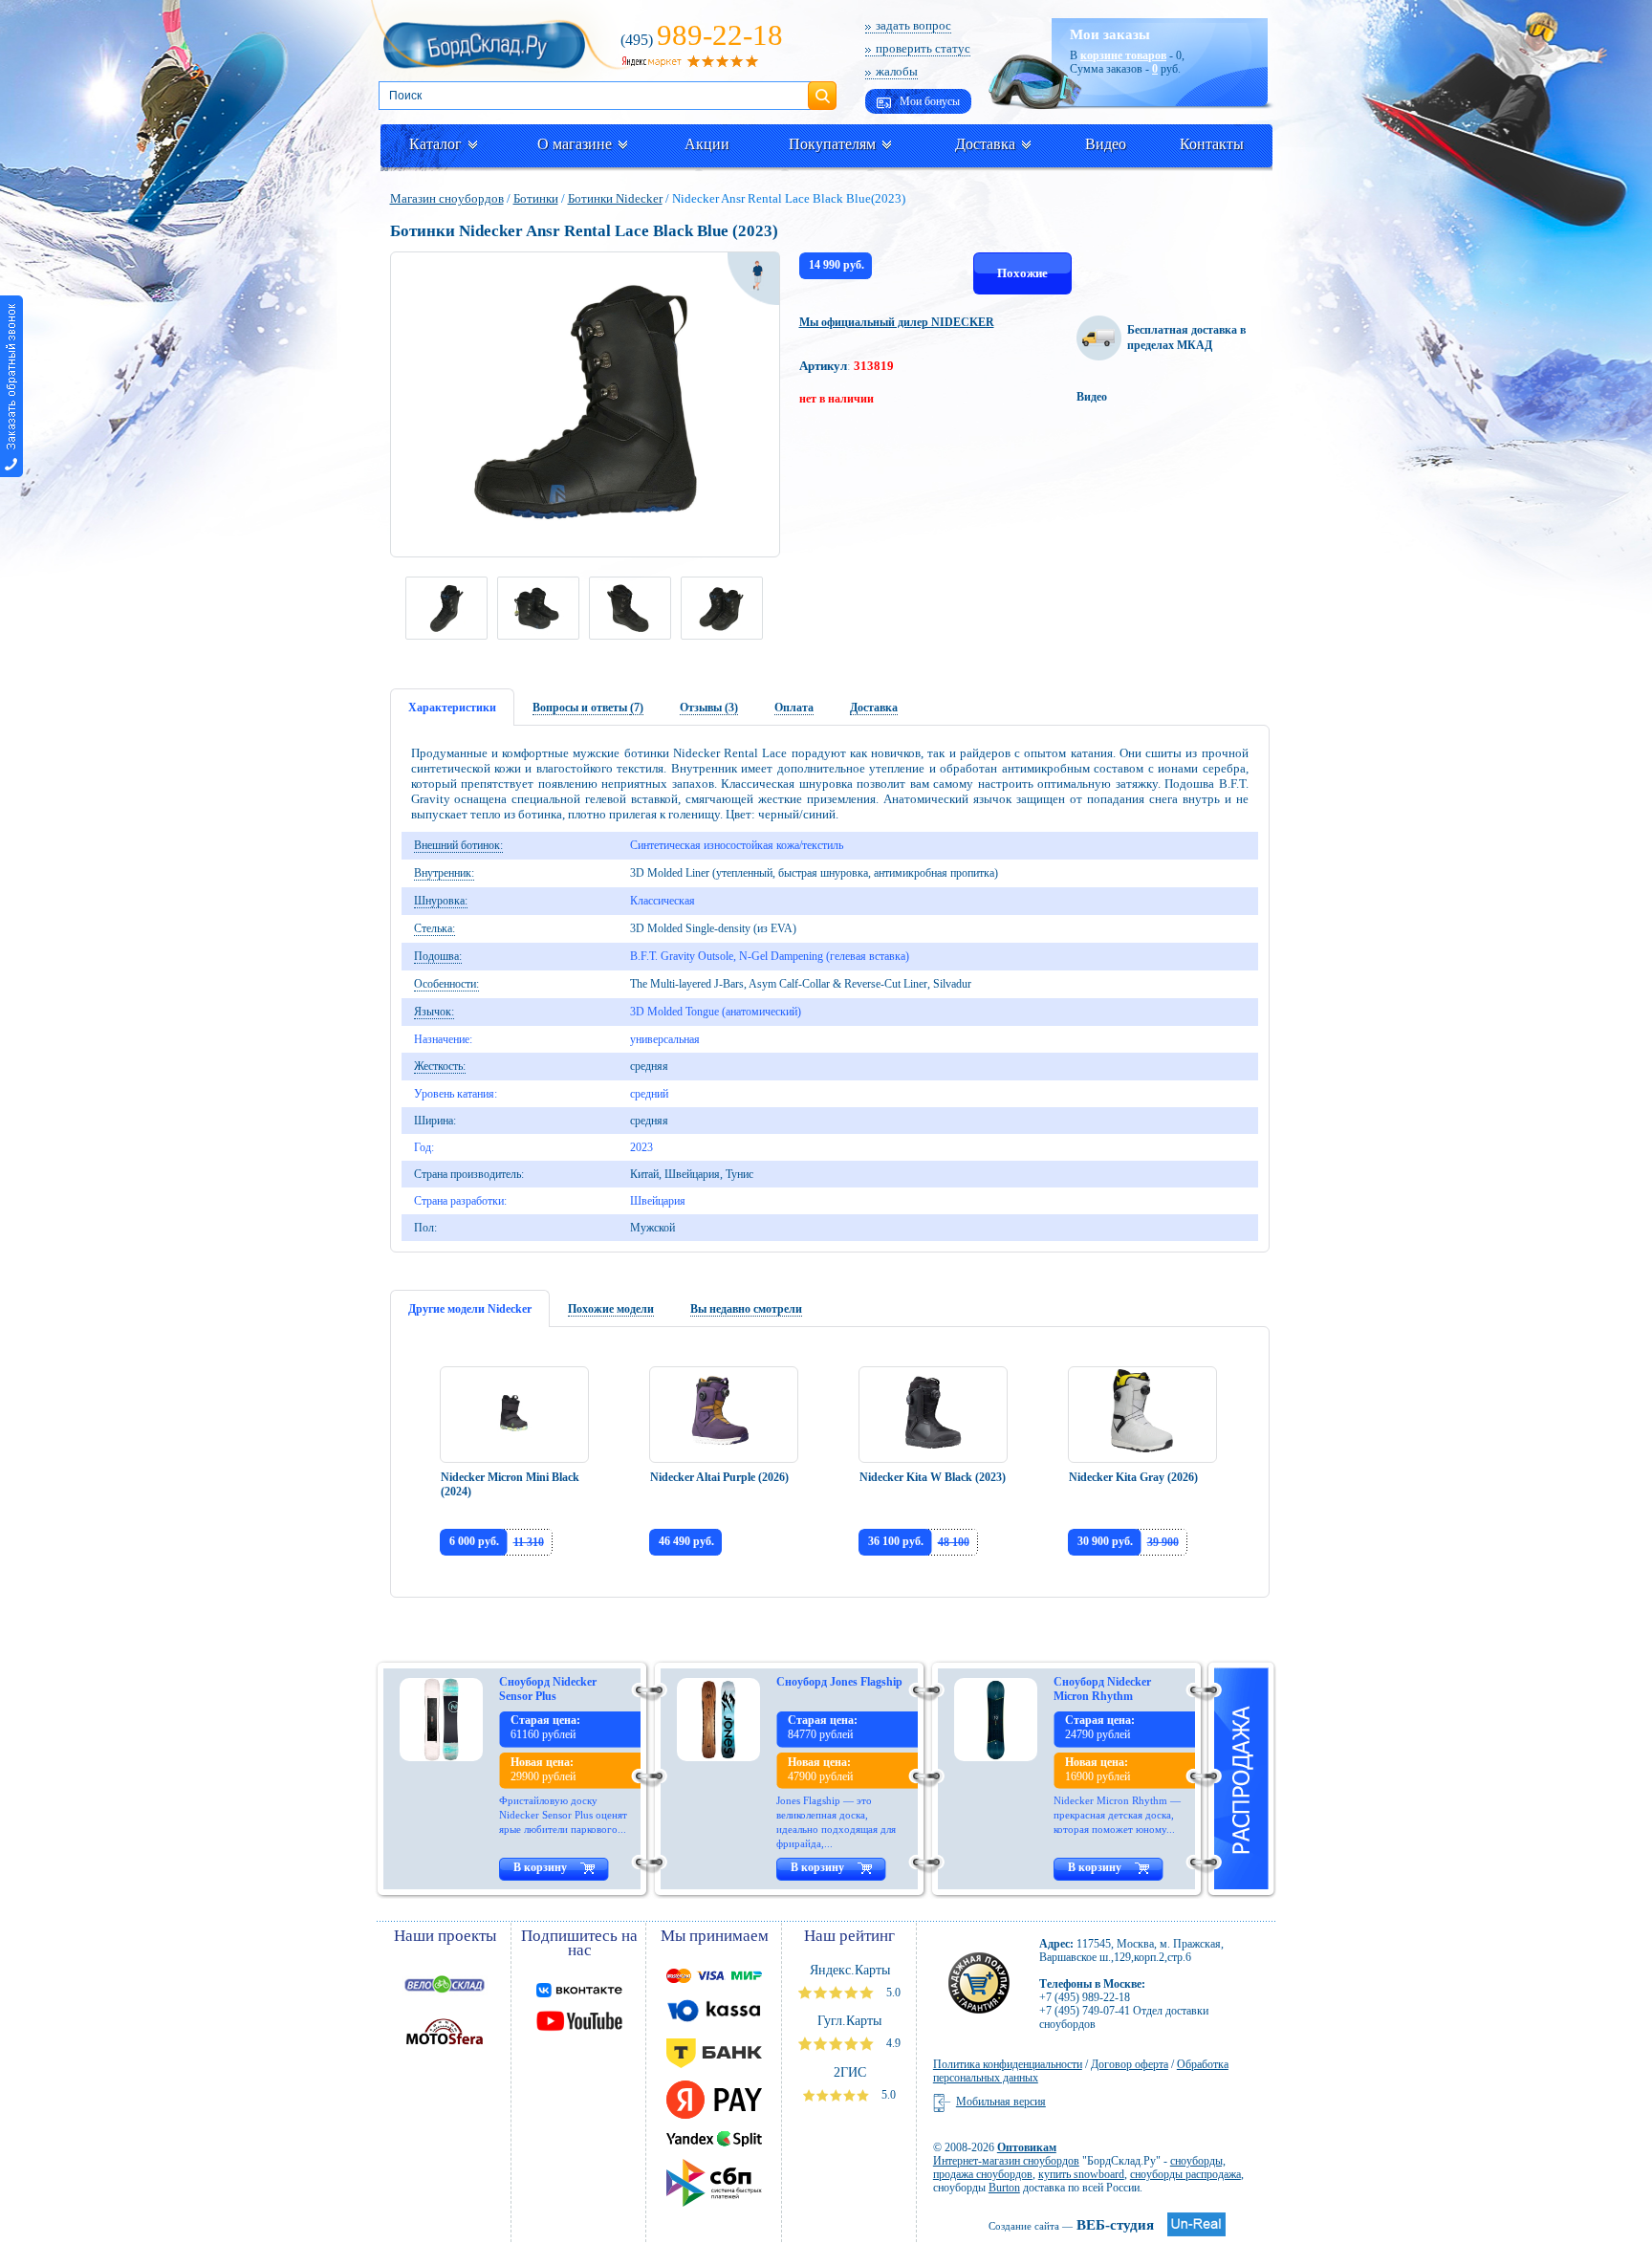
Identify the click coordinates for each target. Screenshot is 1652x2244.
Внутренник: (444, 873)
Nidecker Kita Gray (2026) (1133, 1477)
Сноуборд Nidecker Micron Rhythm (1102, 1689)
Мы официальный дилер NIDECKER (897, 322)
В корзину (540, 1867)
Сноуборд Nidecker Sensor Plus (548, 1689)
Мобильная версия (1001, 2102)
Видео (1106, 144)
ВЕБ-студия (1071, 2225)
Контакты (1212, 144)
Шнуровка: (441, 901)
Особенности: (446, 984)
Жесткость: (440, 1066)
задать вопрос (913, 25)
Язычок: (434, 1012)
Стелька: (435, 928)
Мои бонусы (928, 101)
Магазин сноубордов (447, 198)
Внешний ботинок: (458, 845)
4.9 (892, 2043)
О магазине (575, 144)
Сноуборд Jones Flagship (839, 1682)
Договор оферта (1130, 2064)
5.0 (892, 1993)
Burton (1004, 2188)
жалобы (897, 71)
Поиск (822, 88)
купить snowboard (1081, 2174)
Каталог (435, 144)
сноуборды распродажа (1185, 2174)
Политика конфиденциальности (1008, 2064)
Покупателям (832, 144)
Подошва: (438, 956)
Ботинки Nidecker (615, 198)
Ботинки (536, 198)
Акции (707, 144)
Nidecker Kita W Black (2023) (933, 1477)
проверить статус (923, 48)
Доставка (985, 144)
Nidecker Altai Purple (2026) (719, 1477)
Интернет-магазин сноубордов (1006, 2161)
